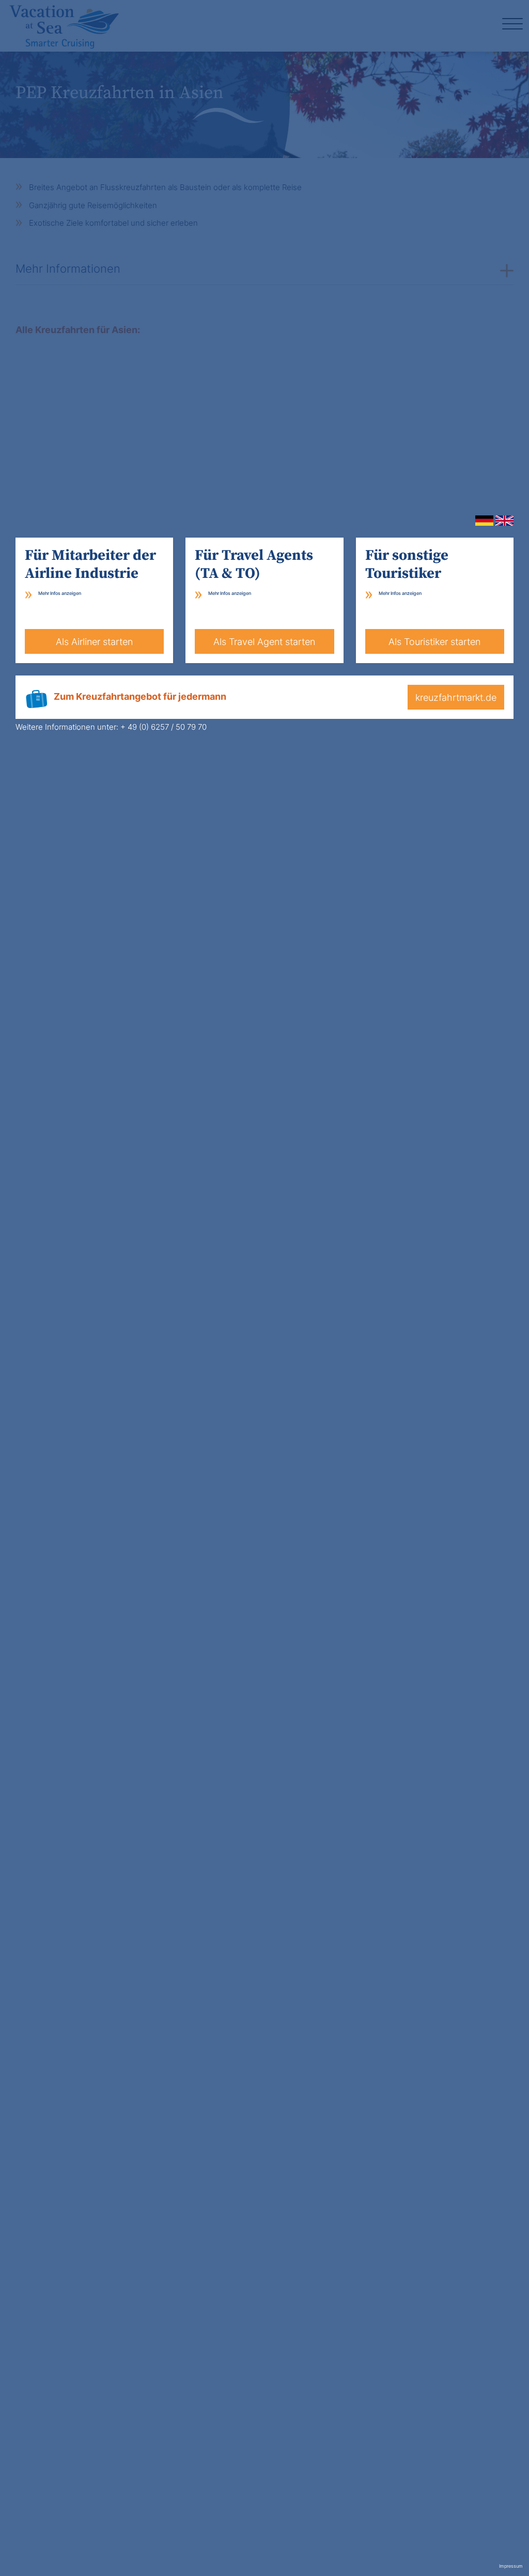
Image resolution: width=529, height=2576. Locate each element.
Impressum (511, 2566)
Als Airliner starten (94, 642)
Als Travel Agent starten (264, 642)
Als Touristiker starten (434, 642)
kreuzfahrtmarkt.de (456, 697)
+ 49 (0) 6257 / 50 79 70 (164, 727)
